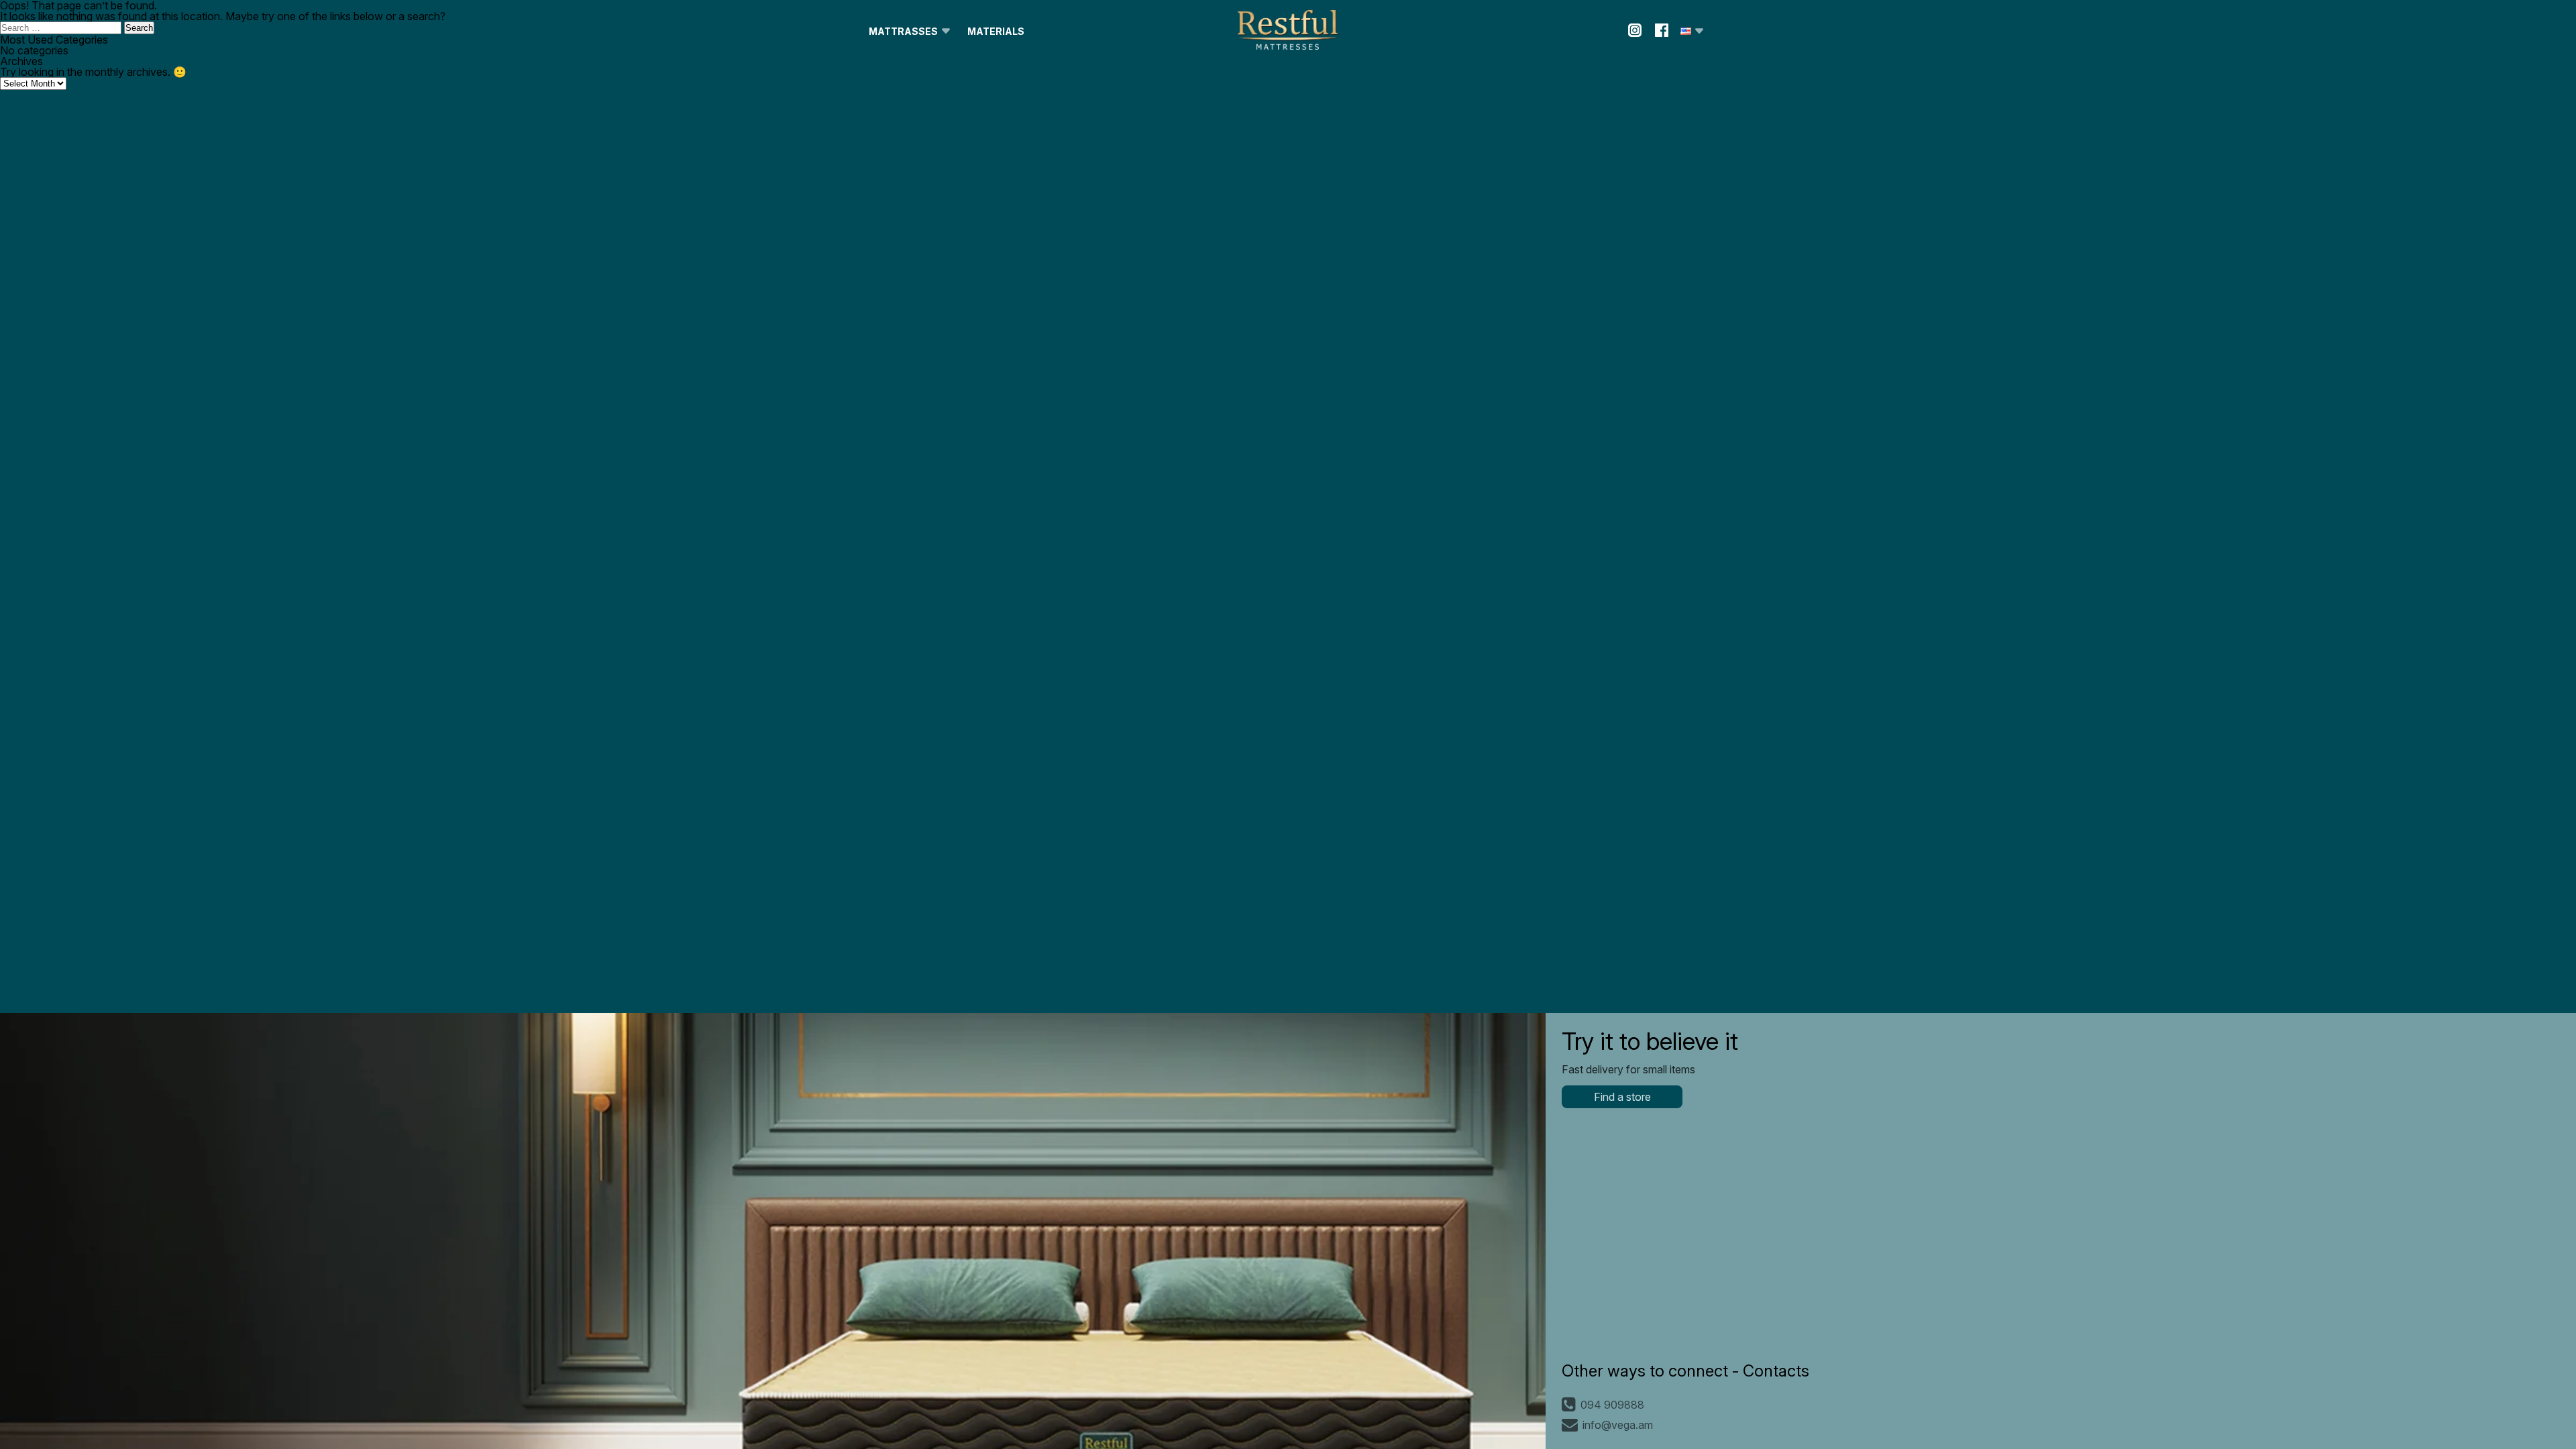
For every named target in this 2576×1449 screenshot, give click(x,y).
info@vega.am (1618, 1425)
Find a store (1622, 1097)
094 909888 (1612, 1405)
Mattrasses (903, 31)
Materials (996, 31)
